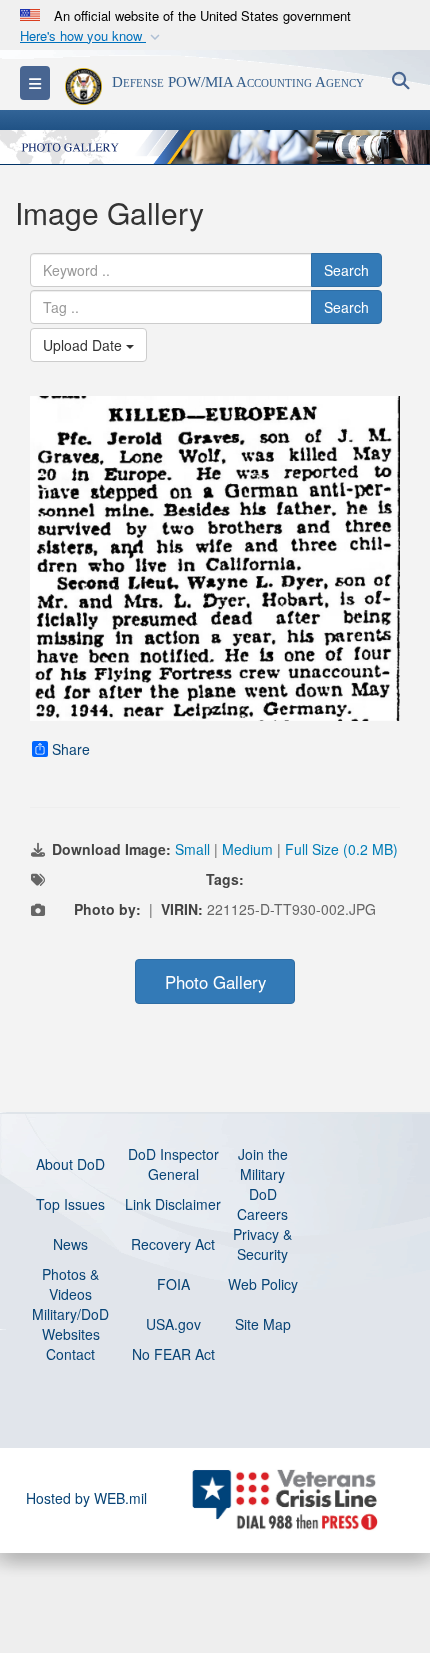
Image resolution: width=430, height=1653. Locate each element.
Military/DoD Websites (70, 1324)
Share (71, 749)
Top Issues (70, 1204)
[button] (92, 36)
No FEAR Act (173, 1354)
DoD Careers (262, 1204)
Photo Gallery (215, 982)
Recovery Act (173, 1244)
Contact (70, 1354)
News (70, 1244)
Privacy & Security (262, 1244)
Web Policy (263, 1284)
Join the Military (263, 1164)
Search (346, 270)
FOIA (173, 1284)
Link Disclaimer (173, 1204)
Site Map (263, 1324)
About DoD (70, 1164)
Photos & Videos (70, 1284)
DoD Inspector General (173, 1164)
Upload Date (84, 345)
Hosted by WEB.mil (86, 1498)
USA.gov (173, 1324)
